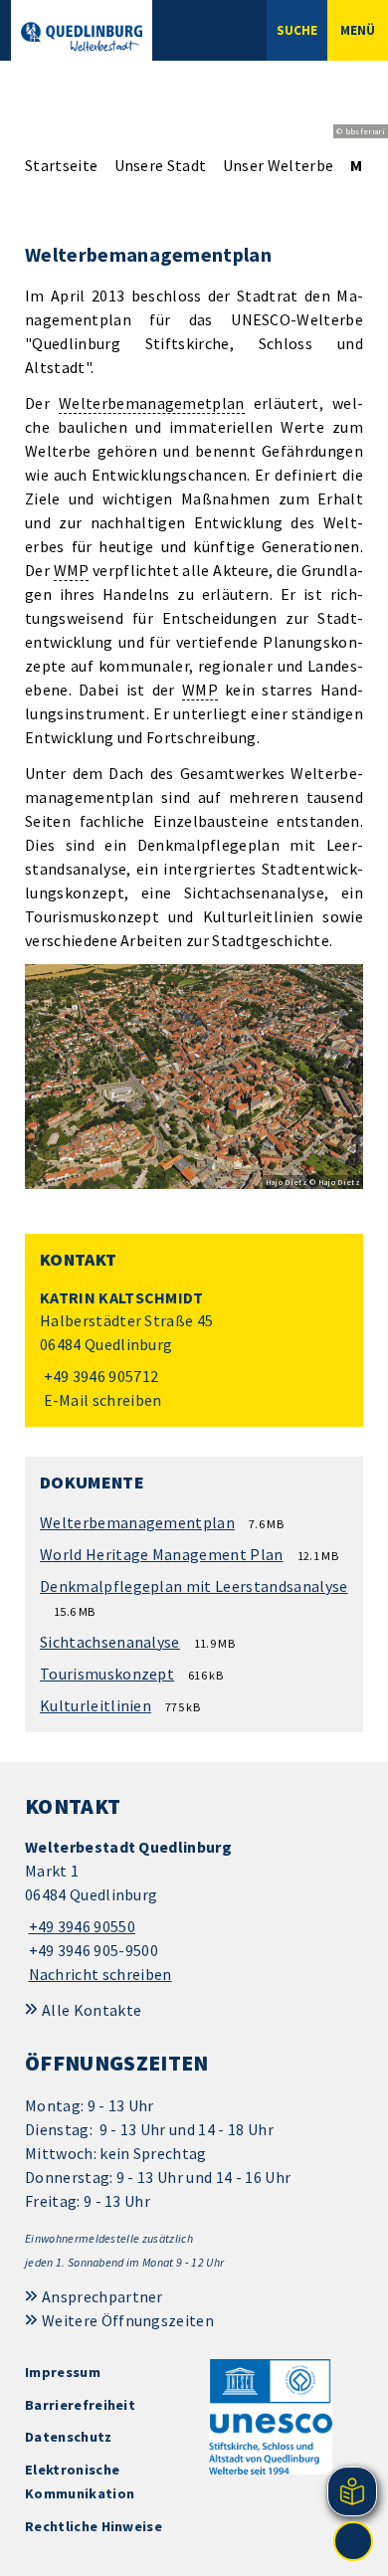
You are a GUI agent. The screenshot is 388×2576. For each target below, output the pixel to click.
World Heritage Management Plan (162, 1554)
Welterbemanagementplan (137, 1522)
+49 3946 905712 (99, 1376)
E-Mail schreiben (101, 1400)
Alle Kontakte (92, 2010)
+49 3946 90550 (80, 1926)
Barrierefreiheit (80, 2405)
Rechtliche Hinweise (94, 2526)
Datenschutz (69, 2437)
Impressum (63, 2372)
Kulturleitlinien (96, 1705)
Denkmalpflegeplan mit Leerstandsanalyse (194, 1586)
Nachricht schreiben (100, 1974)
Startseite (61, 165)
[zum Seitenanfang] (353, 2541)
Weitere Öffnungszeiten (128, 2320)
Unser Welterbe (278, 165)
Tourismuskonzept (107, 1674)
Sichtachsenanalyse (110, 1642)
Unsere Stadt (161, 165)
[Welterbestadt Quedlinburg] (194, 1911)
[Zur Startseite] (82, 37)
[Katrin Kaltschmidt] (194, 1350)
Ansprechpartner (102, 2296)
